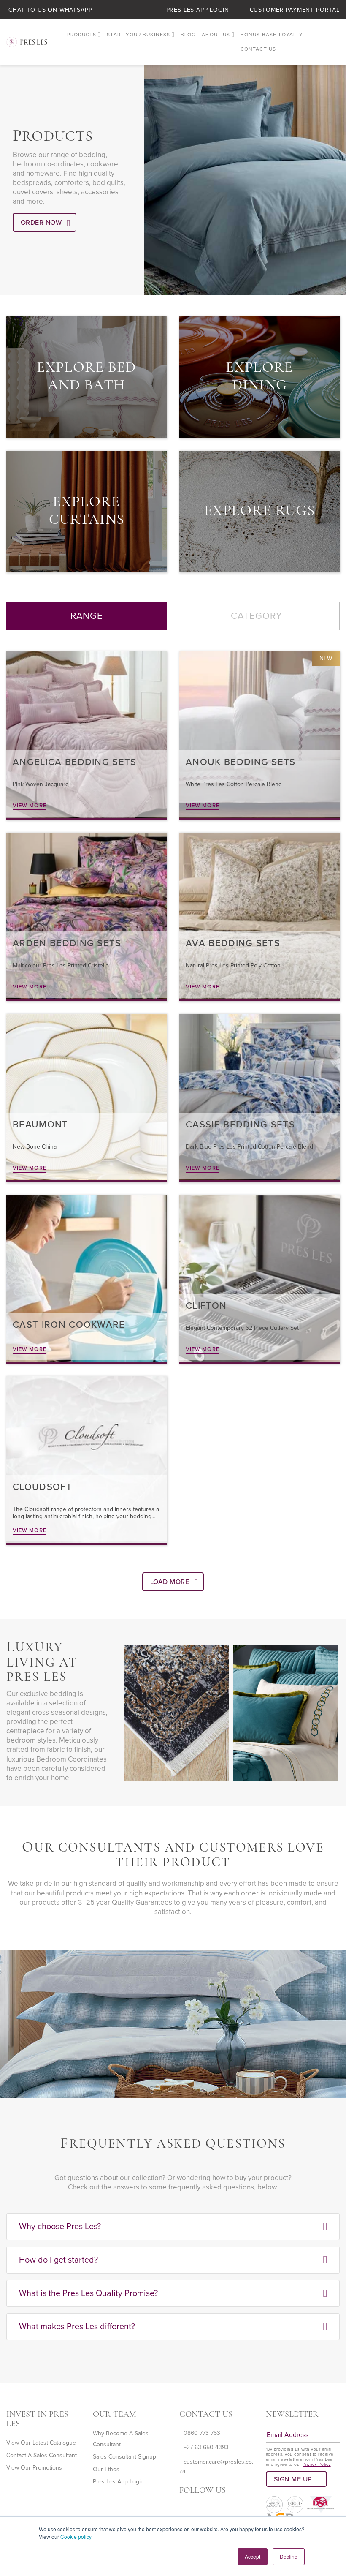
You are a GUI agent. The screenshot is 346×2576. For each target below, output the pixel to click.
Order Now (41, 223)
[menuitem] (84, 35)
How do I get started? (58, 2260)
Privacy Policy (317, 2464)
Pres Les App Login (198, 10)
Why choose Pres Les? (60, 2227)
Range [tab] (87, 616)
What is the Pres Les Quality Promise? (88, 2293)
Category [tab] (257, 616)
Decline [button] (289, 2556)
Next (142, 1792)
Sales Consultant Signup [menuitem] (124, 2457)
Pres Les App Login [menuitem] (118, 2482)
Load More (170, 1582)
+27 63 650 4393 (206, 2447)
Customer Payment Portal (295, 10)
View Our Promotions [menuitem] (34, 2468)
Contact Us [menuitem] (258, 49)
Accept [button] (253, 2556)
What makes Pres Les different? (77, 2327)
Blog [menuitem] (188, 35)
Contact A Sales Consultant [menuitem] (42, 2455)
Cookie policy (76, 2537)
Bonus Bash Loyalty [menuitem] (272, 35)
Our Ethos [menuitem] (106, 2469)
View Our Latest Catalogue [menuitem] (41, 2443)
